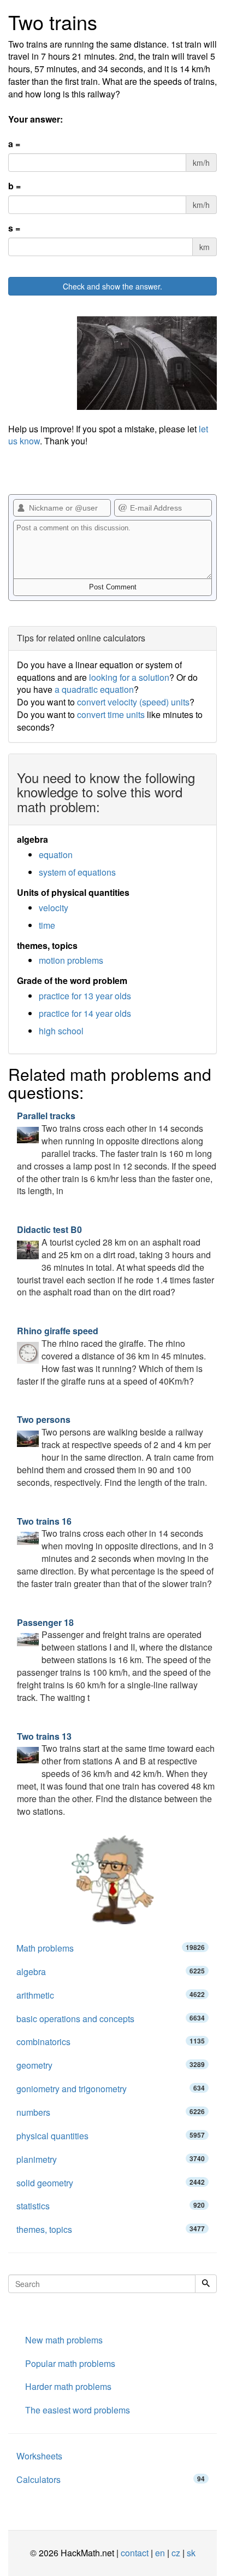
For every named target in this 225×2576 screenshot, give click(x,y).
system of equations (77, 872)
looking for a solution (129, 677)
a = (14, 144)
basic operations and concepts (111, 2019)
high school (61, 1031)
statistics (111, 2206)
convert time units (111, 714)
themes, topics (111, 2229)
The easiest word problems (78, 2410)
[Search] (206, 2284)
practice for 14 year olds (85, 1013)
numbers (111, 2112)
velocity (54, 908)
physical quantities (111, 2136)
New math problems (64, 2340)
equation (56, 855)
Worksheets (39, 2456)
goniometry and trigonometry (111, 2089)
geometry (111, 2065)
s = (14, 228)
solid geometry (111, 2183)
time (47, 925)
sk (191, 2553)
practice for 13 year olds (85, 996)
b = (14, 186)
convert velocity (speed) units (133, 702)
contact (135, 2553)
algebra (111, 1972)
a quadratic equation (94, 689)
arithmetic (111, 1995)
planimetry (111, 2159)
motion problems (71, 960)
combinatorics (111, 2042)
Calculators (111, 2479)
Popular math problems (70, 2363)
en (160, 2553)
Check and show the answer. (112, 286)
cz (176, 2553)
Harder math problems (68, 2386)
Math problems (111, 1948)
